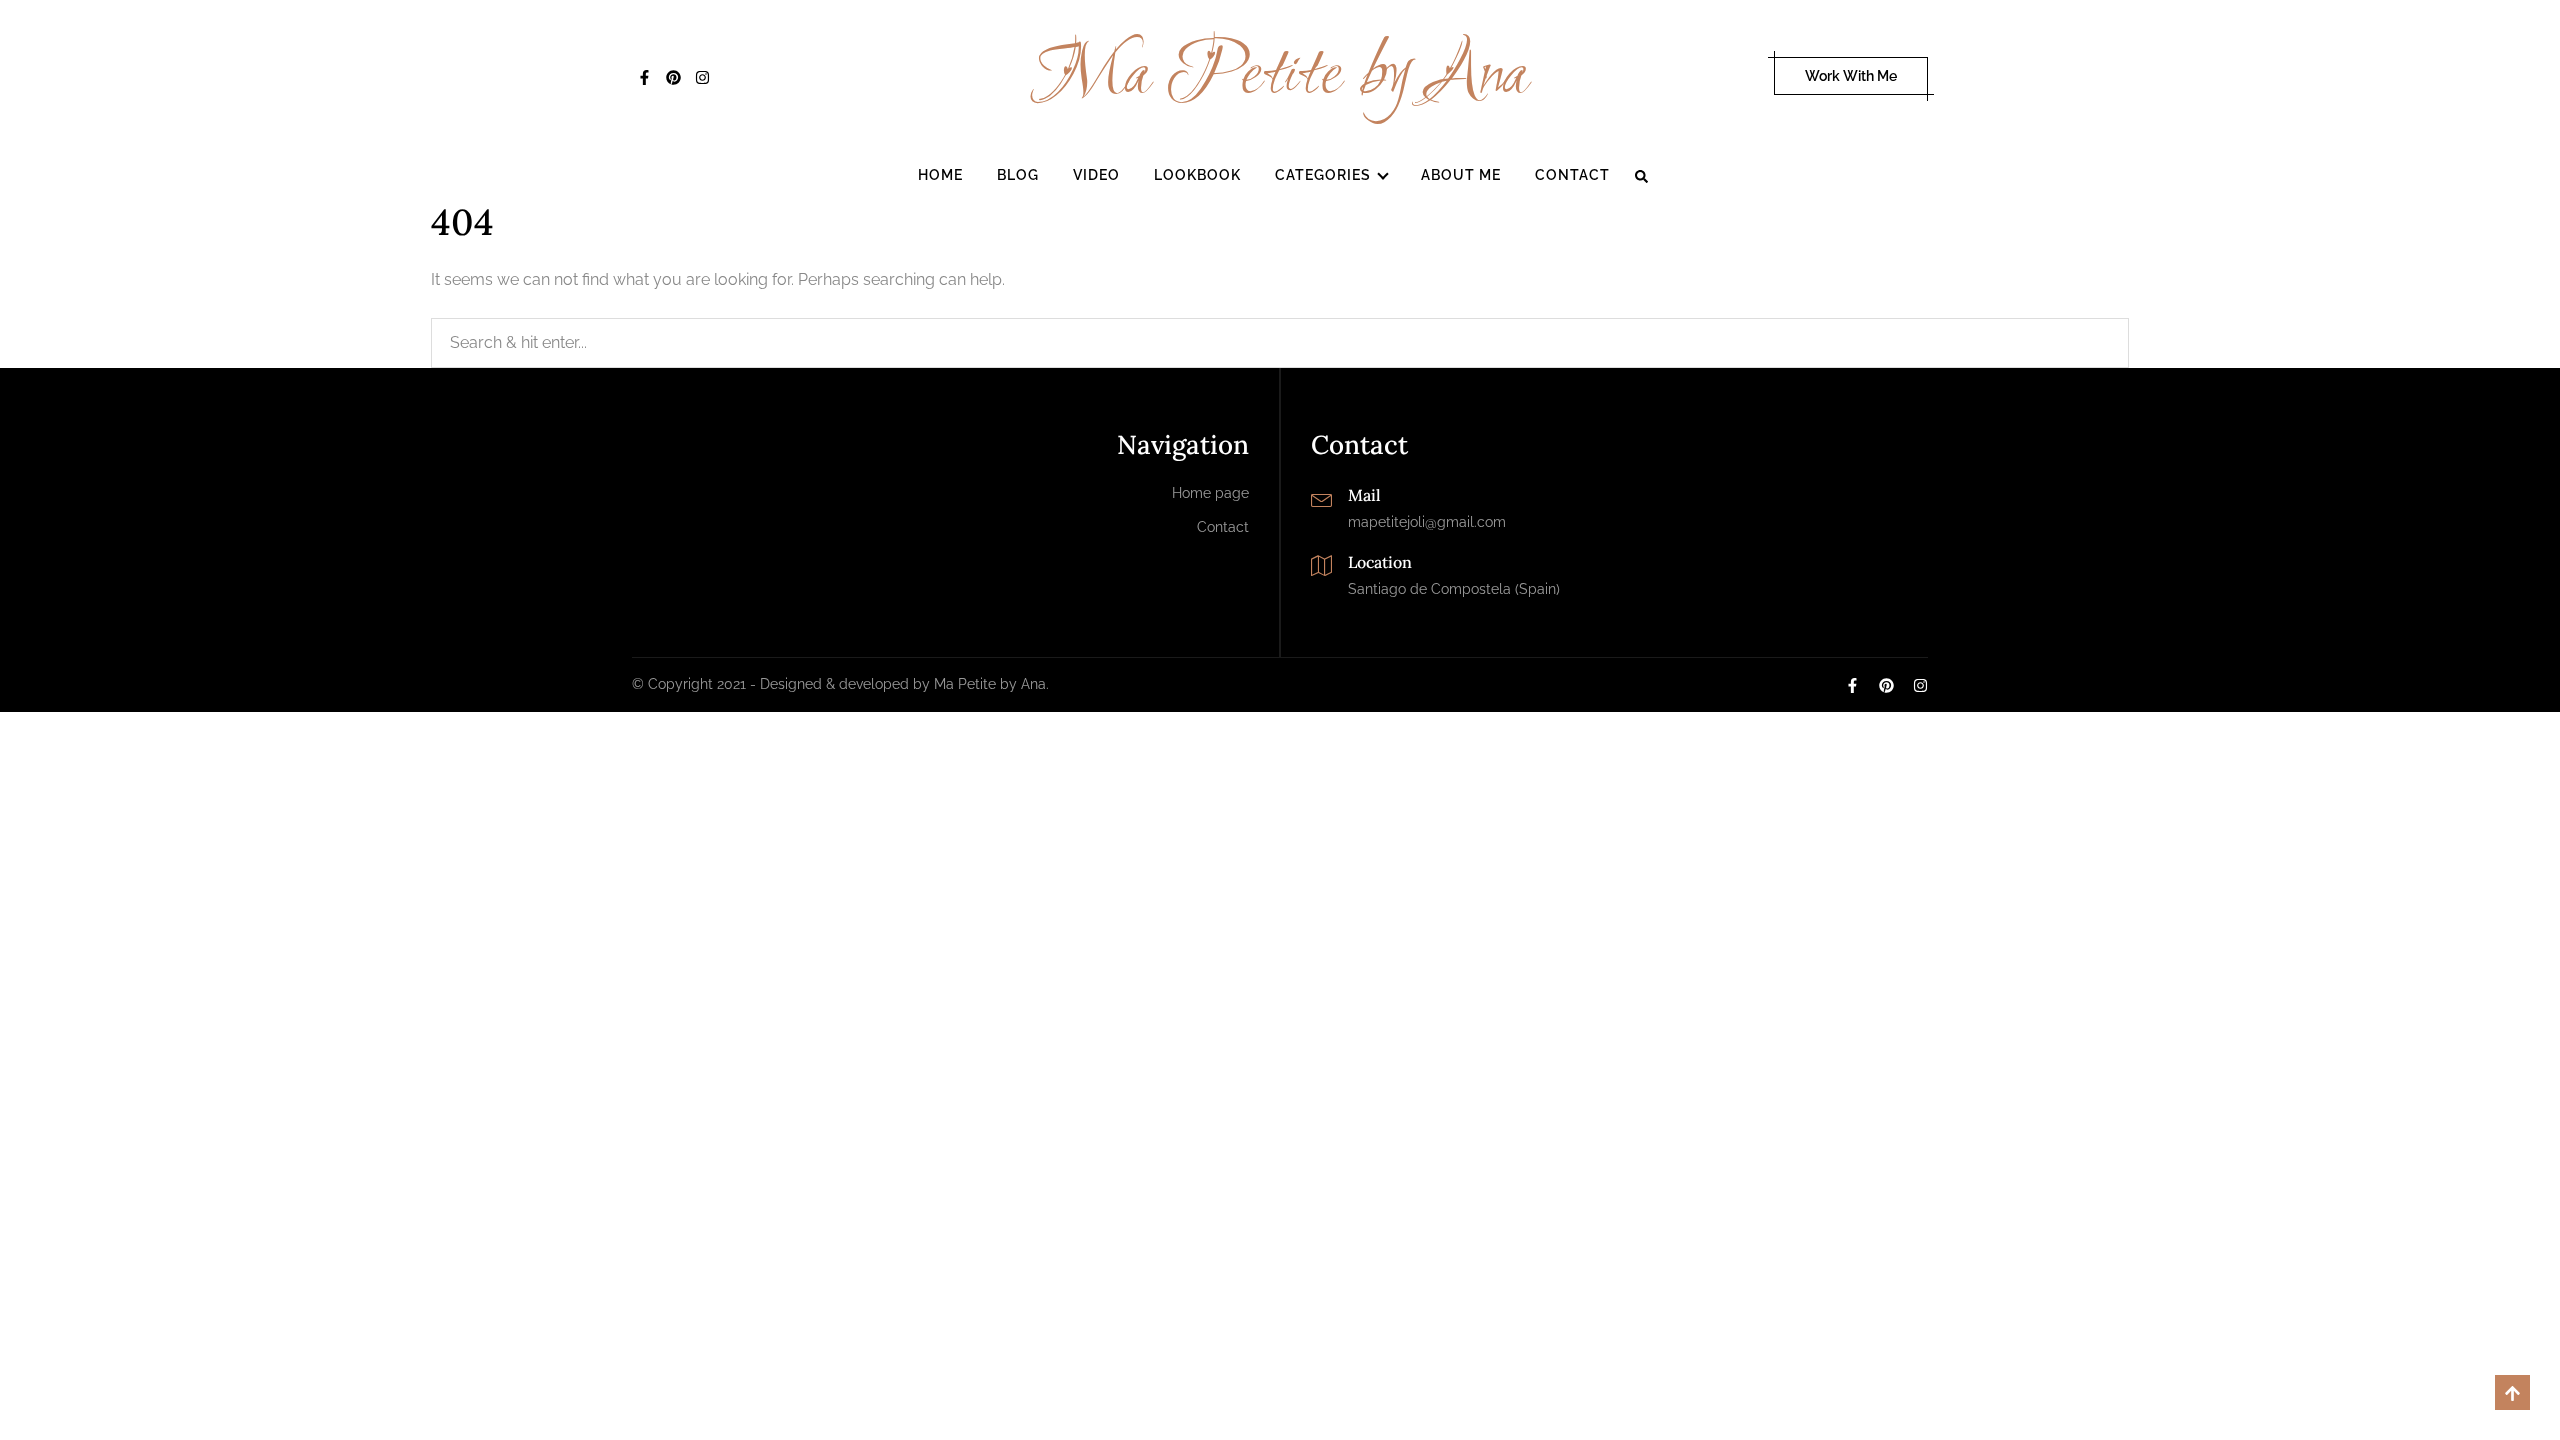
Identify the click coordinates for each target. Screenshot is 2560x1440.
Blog (1018, 175)
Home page (1210, 493)
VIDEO (1096, 175)
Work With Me (1851, 76)
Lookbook (1197, 175)
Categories (1323, 175)
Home (940, 175)
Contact (1572, 175)
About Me (1461, 175)
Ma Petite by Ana (1280, 76)
